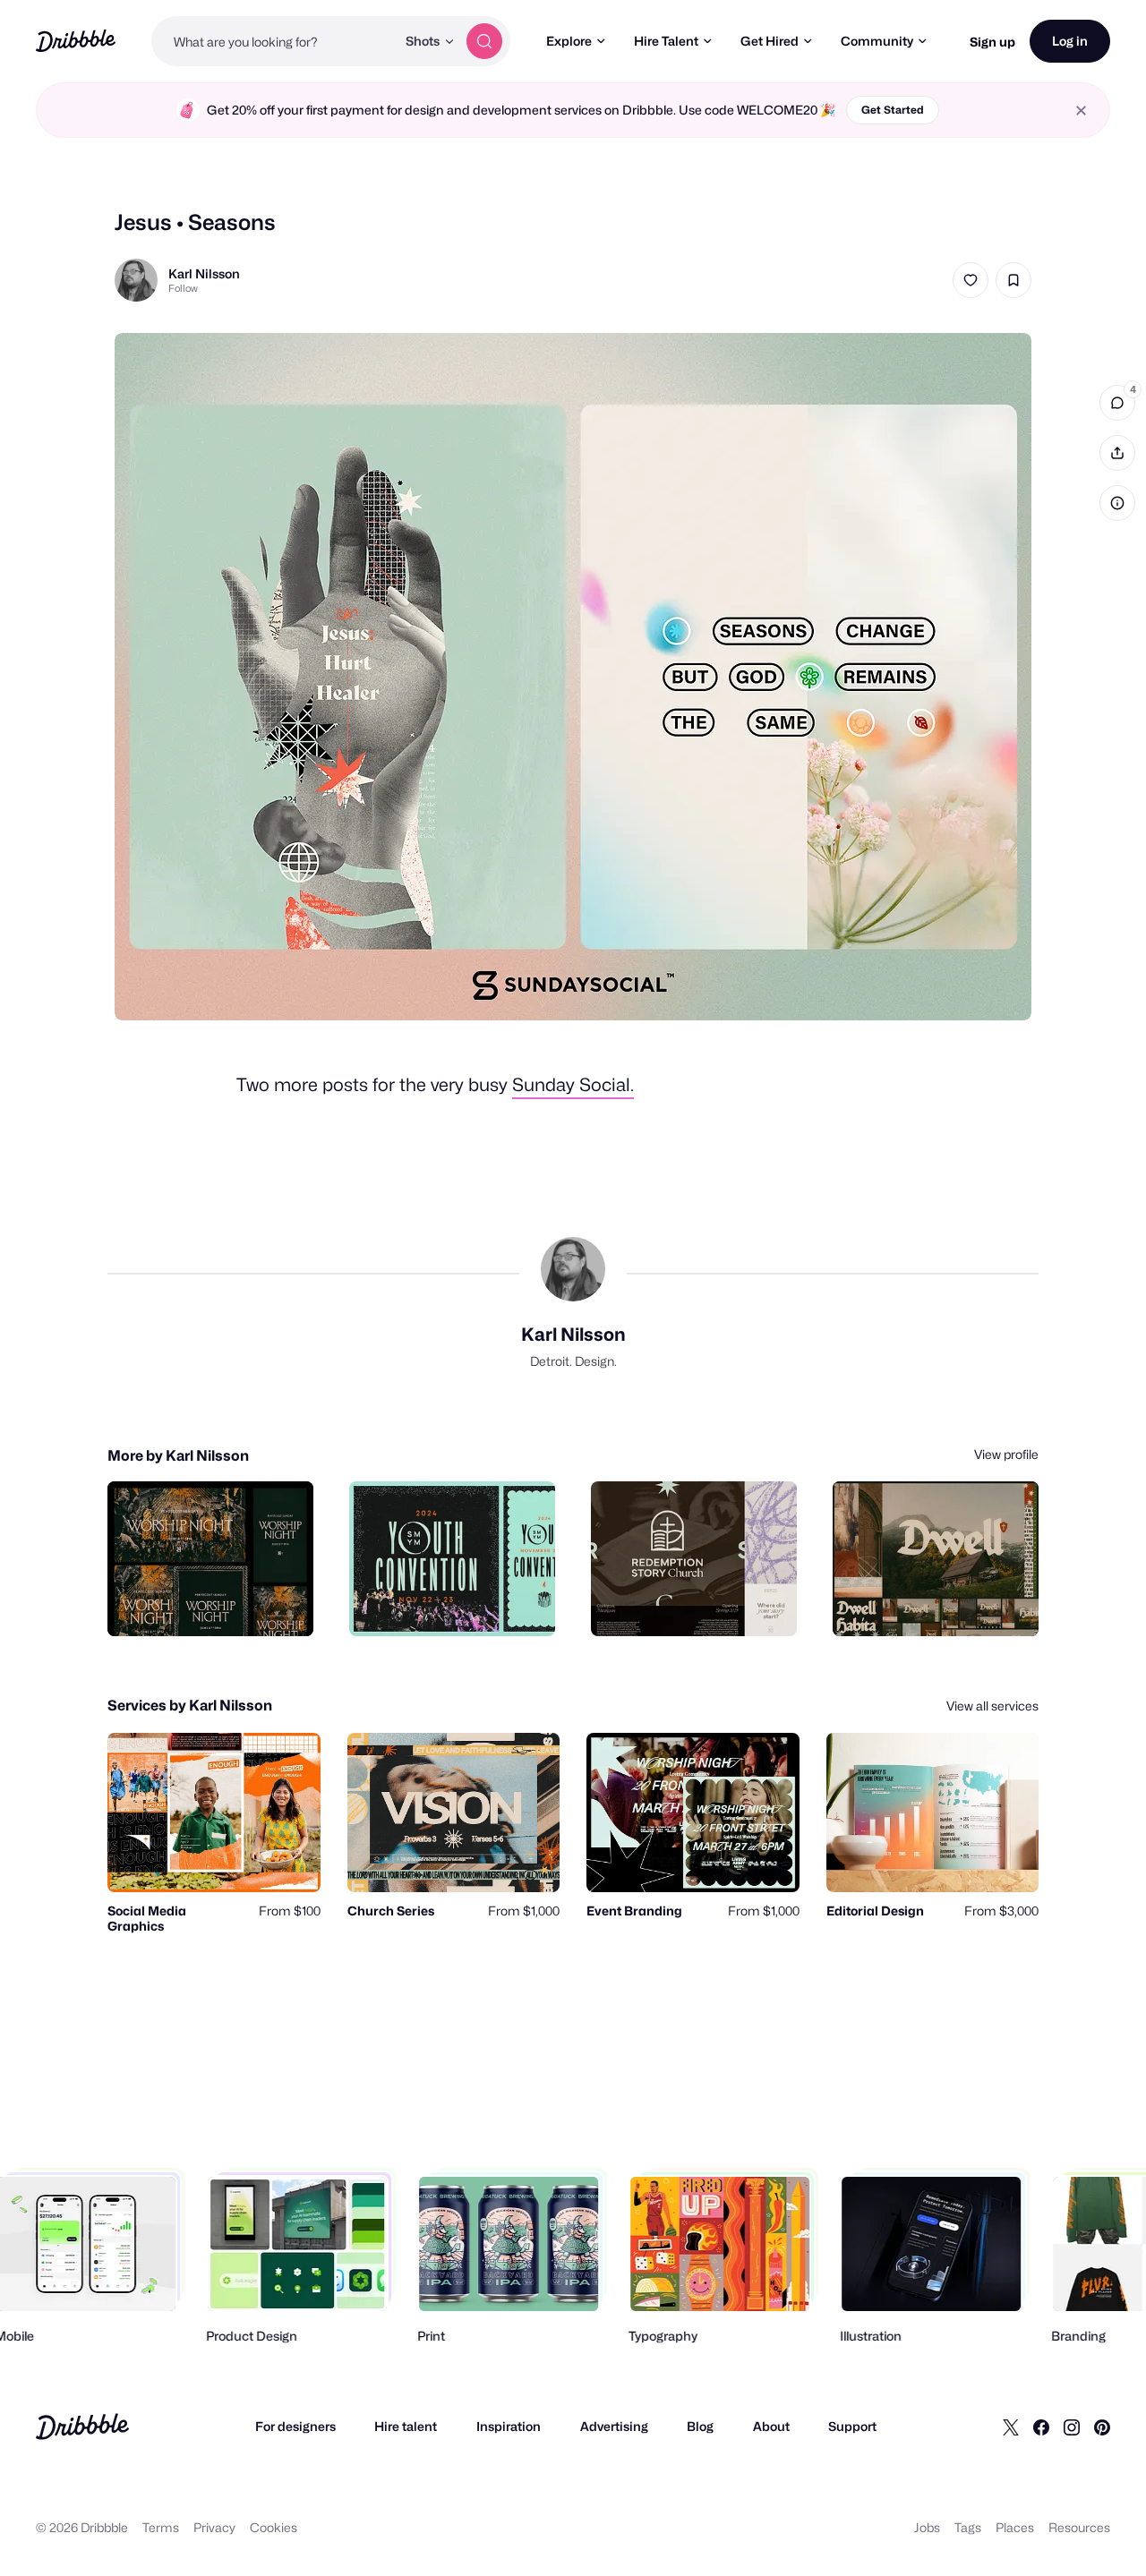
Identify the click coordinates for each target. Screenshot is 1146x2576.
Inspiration (509, 2426)
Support (852, 2426)
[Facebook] (1041, 2427)
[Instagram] (1072, 2427)
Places (1015, 2527)
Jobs (927, 2527)
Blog (700, 2426)
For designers (295, 2426)
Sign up (992, 42)
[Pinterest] (1102, 2427)
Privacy (214, 2527)
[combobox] (274, 41)
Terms (161, 2527)
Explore (569, 41)
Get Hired (770, 41)
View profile (1006, 1454)
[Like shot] (971, 280)
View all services (992, 1706)
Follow (183, 288)
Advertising (614, 2426)
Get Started (893, 110)
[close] (1081, 111)
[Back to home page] (76, 41)
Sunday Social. (573, 1085)
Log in (1070, 41)
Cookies (274, 2527)
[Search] (484, 41)
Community (877, 41)
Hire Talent (666, 41)
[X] (1011, 2427)
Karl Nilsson (204, 273)
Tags (968, 2527)
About (771, 2426)
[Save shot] (1013, 280)
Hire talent (406, 2426)
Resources (1079, 2527)
